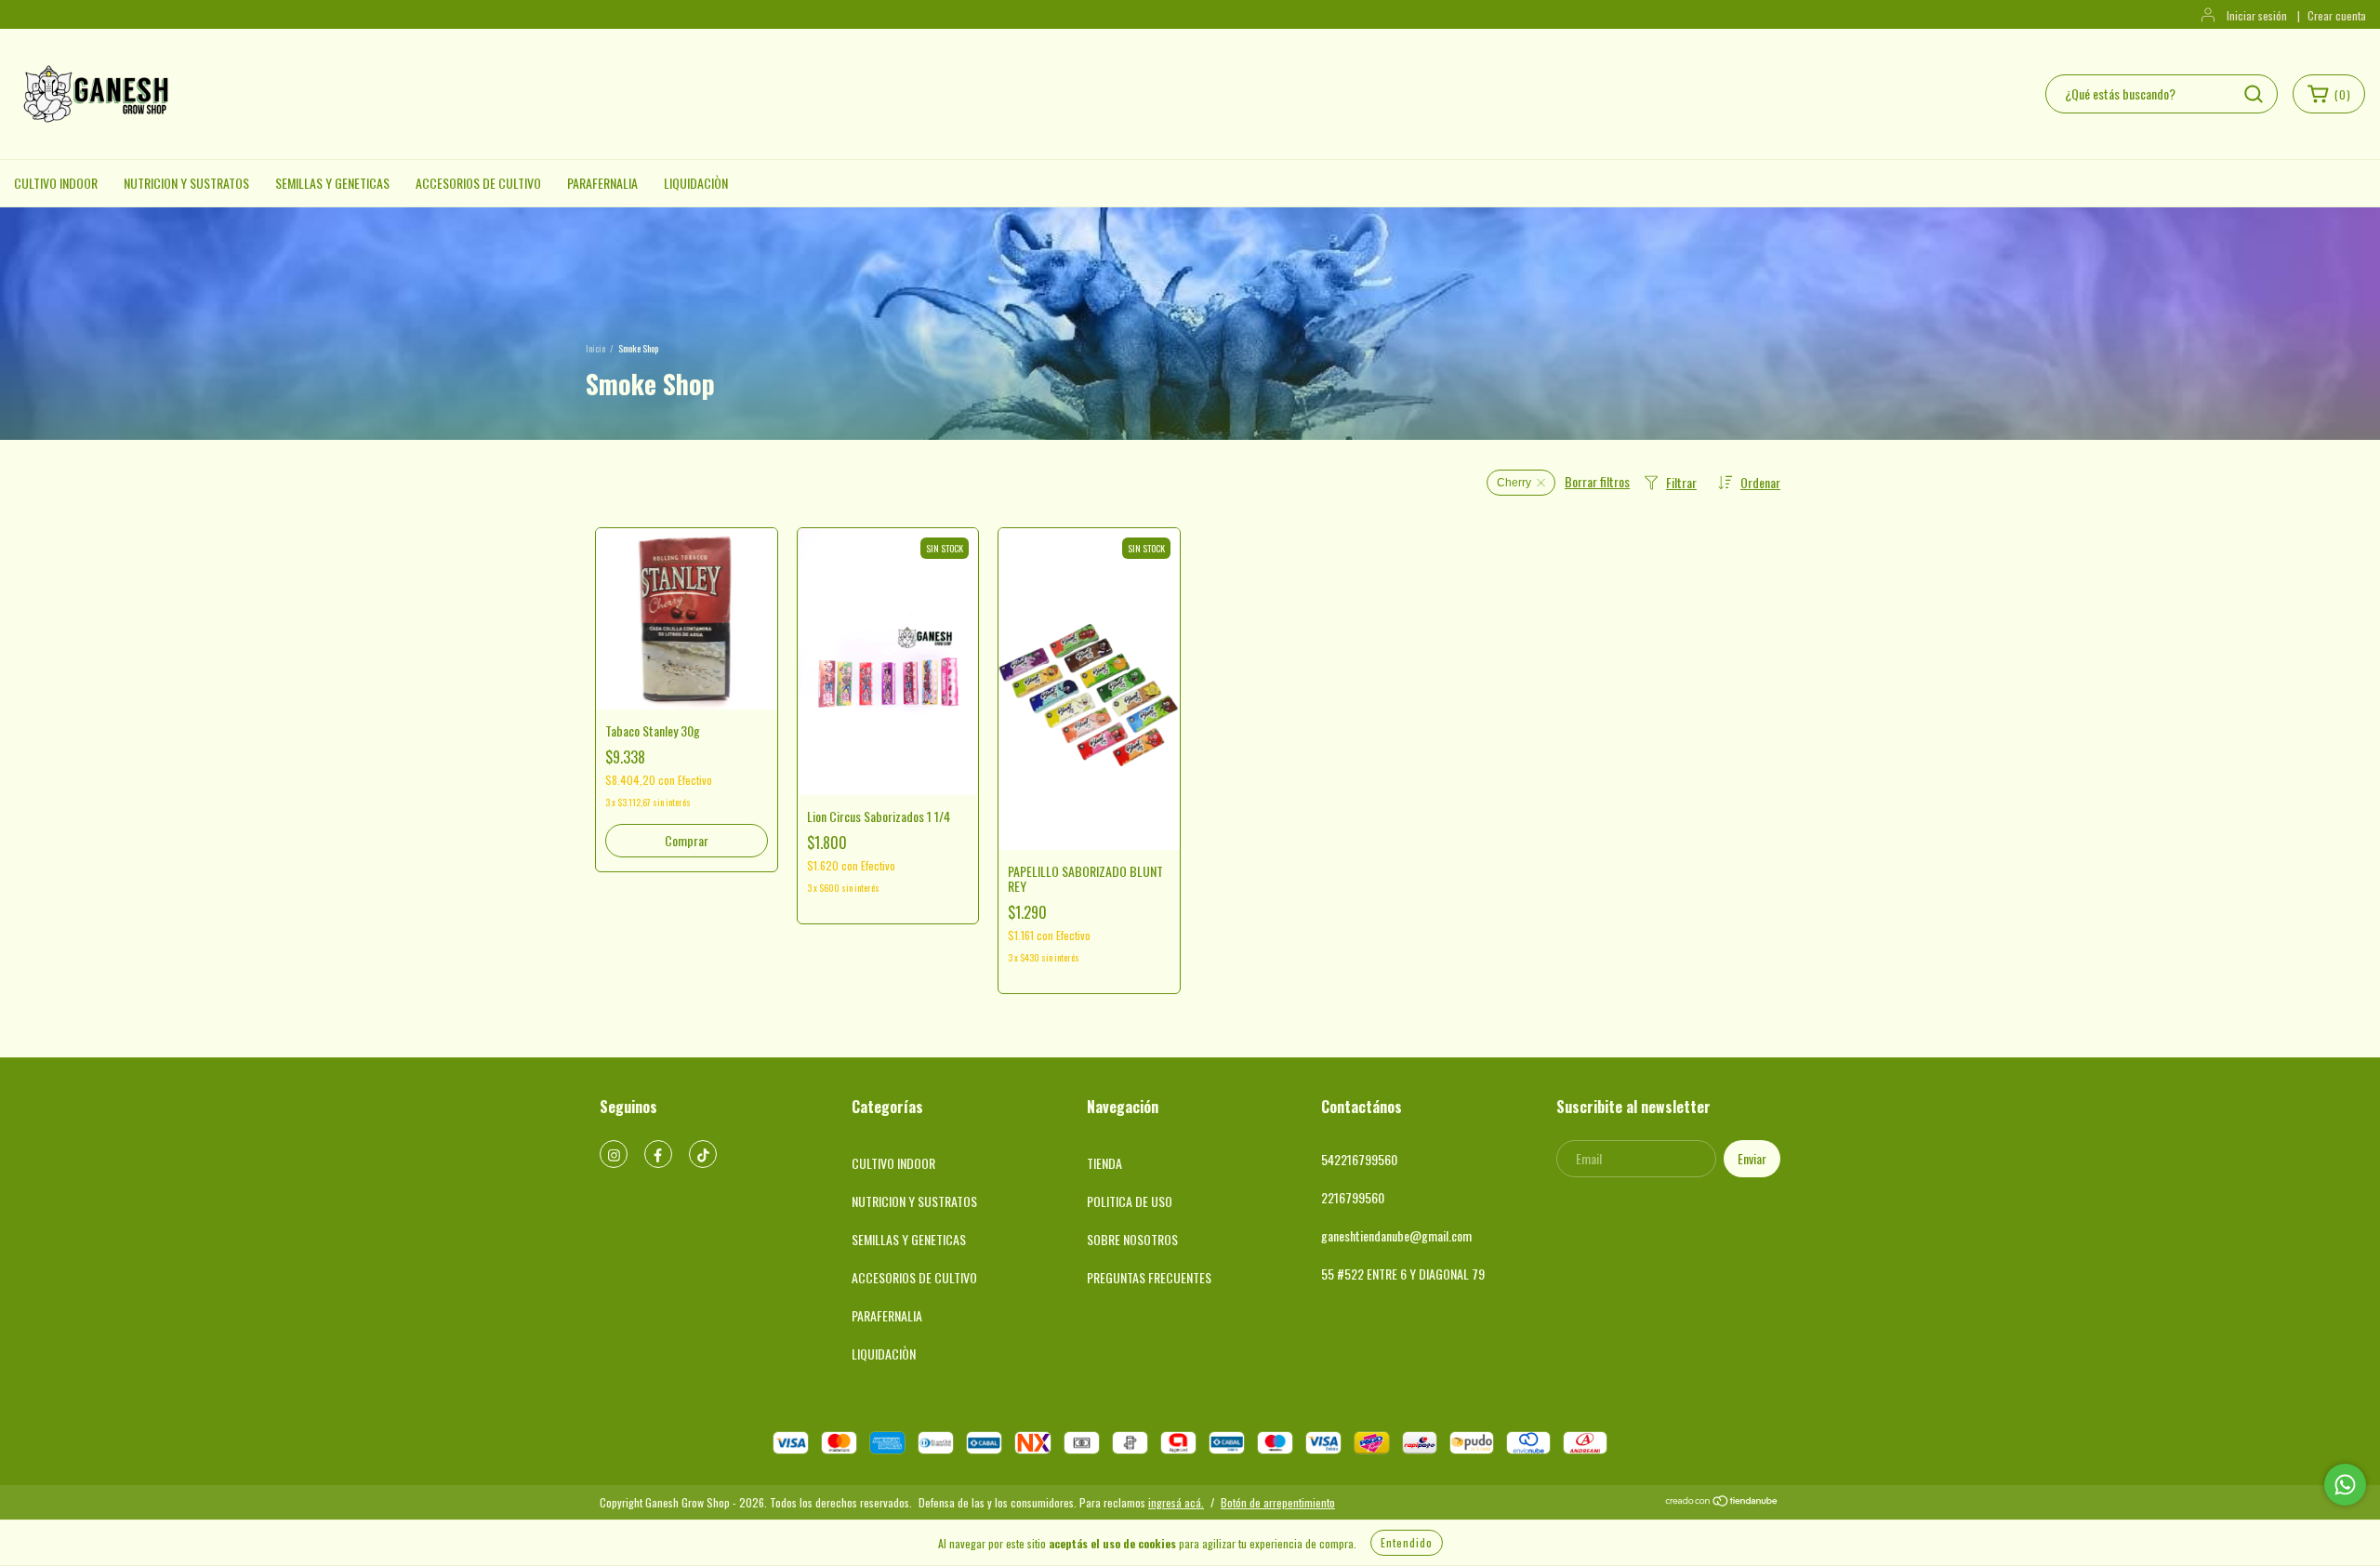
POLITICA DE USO (1130, 1201)
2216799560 (1353, 1197)
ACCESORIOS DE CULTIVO (478, 183)
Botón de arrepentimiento (1278, 1502)
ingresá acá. (1176, 1502)
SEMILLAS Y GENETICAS (332, 183)
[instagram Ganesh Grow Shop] (614, 1154)
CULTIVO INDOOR (56, 183)
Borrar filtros (1597, 481)
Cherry (1514, 483)
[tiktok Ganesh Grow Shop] (703, 1154)
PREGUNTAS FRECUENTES (1149, 1277)
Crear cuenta (2337, 15)
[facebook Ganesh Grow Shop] (658, 1154)
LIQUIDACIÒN (696, 183)
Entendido (1407, 1542)
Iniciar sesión (2257, 15)
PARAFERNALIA (602, 183)
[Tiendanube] (1722, 1502)
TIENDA (1104, 1163)
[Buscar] (2254, 94)
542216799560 (1359, 1159)
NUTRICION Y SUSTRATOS (186, 183)
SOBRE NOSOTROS (1132, 1239)
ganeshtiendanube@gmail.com (1396, 1235)
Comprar (687, 840)
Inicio (595, 348)
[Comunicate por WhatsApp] (2345, 1485)
